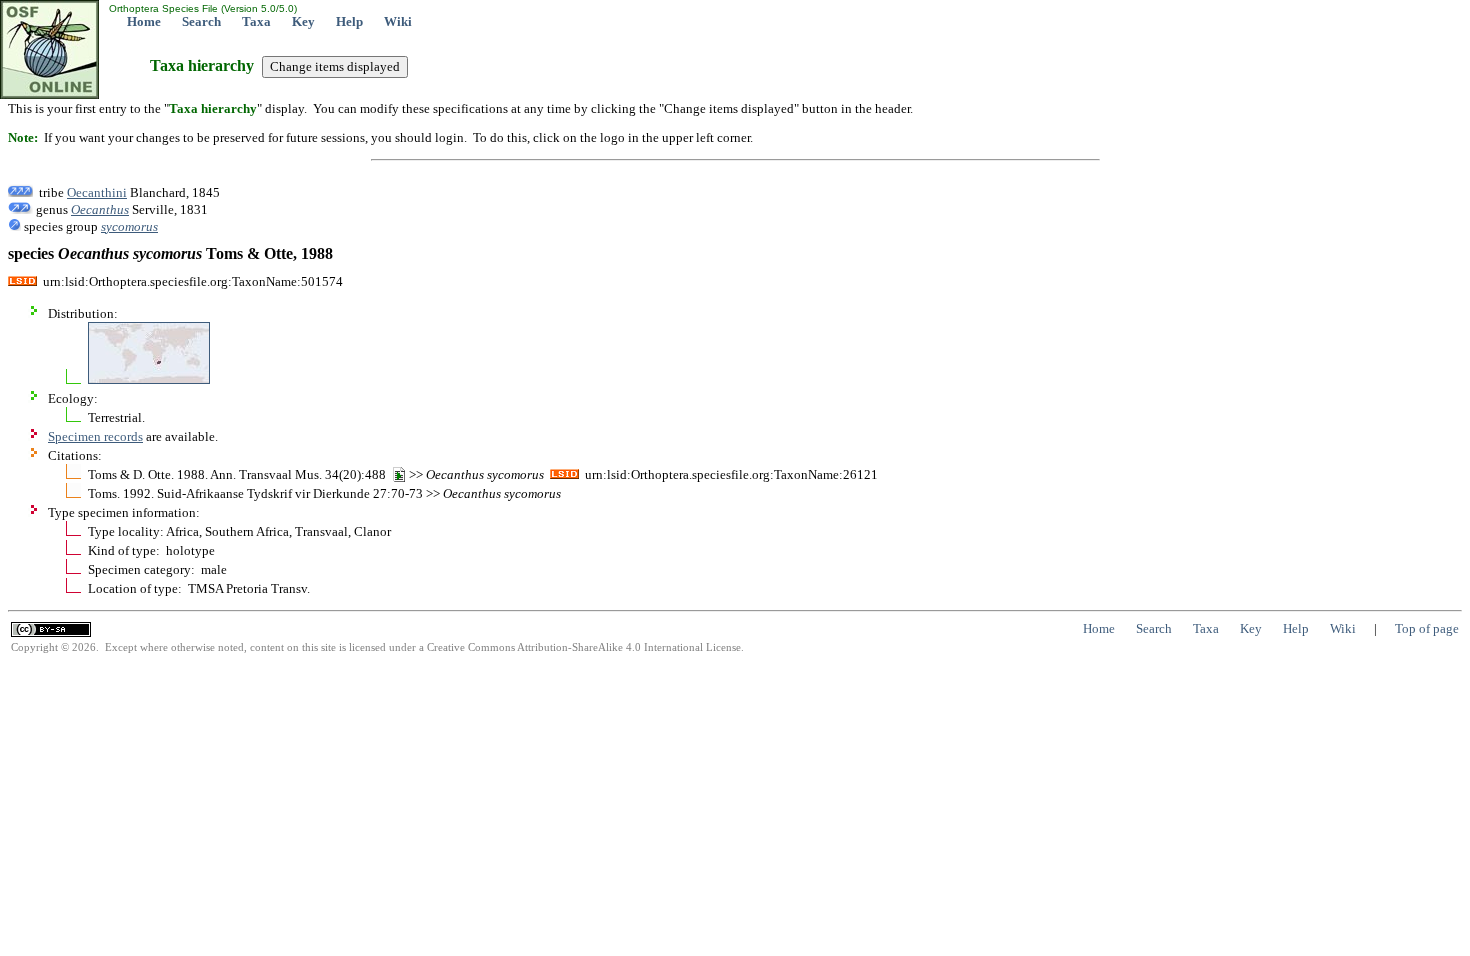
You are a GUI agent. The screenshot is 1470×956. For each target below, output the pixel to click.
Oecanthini (97, 192)
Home (144, 21)
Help (349, 21)
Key (303, 21)
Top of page (1427, 628)
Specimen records (95, 436)
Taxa (256, 21)
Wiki (398, 21)
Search (201, 21)
